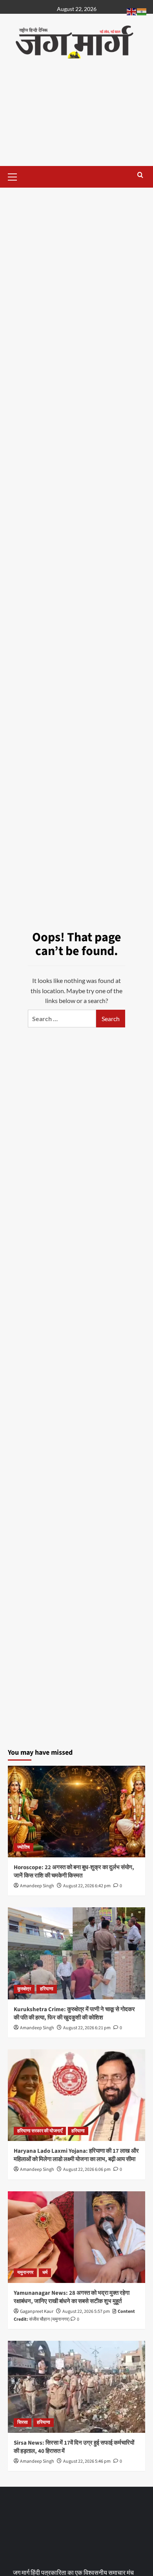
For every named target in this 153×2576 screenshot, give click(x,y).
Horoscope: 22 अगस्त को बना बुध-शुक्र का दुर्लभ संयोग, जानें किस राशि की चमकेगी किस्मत (74, 1872)
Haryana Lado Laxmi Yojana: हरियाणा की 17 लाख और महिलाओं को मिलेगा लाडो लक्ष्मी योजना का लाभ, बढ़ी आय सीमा (76, 2155)
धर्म (45, 2273)
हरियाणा (47, 1989)
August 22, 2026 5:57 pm (86, 2311)
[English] (132, 11)
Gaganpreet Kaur (37, 2311)
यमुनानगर (25, 2273)
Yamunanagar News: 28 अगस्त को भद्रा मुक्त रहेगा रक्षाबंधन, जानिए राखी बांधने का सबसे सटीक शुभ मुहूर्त (72, 2297)
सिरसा (23, 2422)
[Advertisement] (76, 120)
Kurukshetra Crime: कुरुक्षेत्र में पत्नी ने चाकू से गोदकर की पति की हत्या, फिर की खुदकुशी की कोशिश (74, 2014)
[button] (16, 176)
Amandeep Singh (37, 1886)
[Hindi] (142, 11)
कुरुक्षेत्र (24, 1989)
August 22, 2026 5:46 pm (87, 2461)
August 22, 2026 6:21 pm (87, 2028)
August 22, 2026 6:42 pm (87, 1886)
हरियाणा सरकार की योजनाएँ (40, 2131)
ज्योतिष (24, 1847)
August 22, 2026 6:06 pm (87, 2169)
